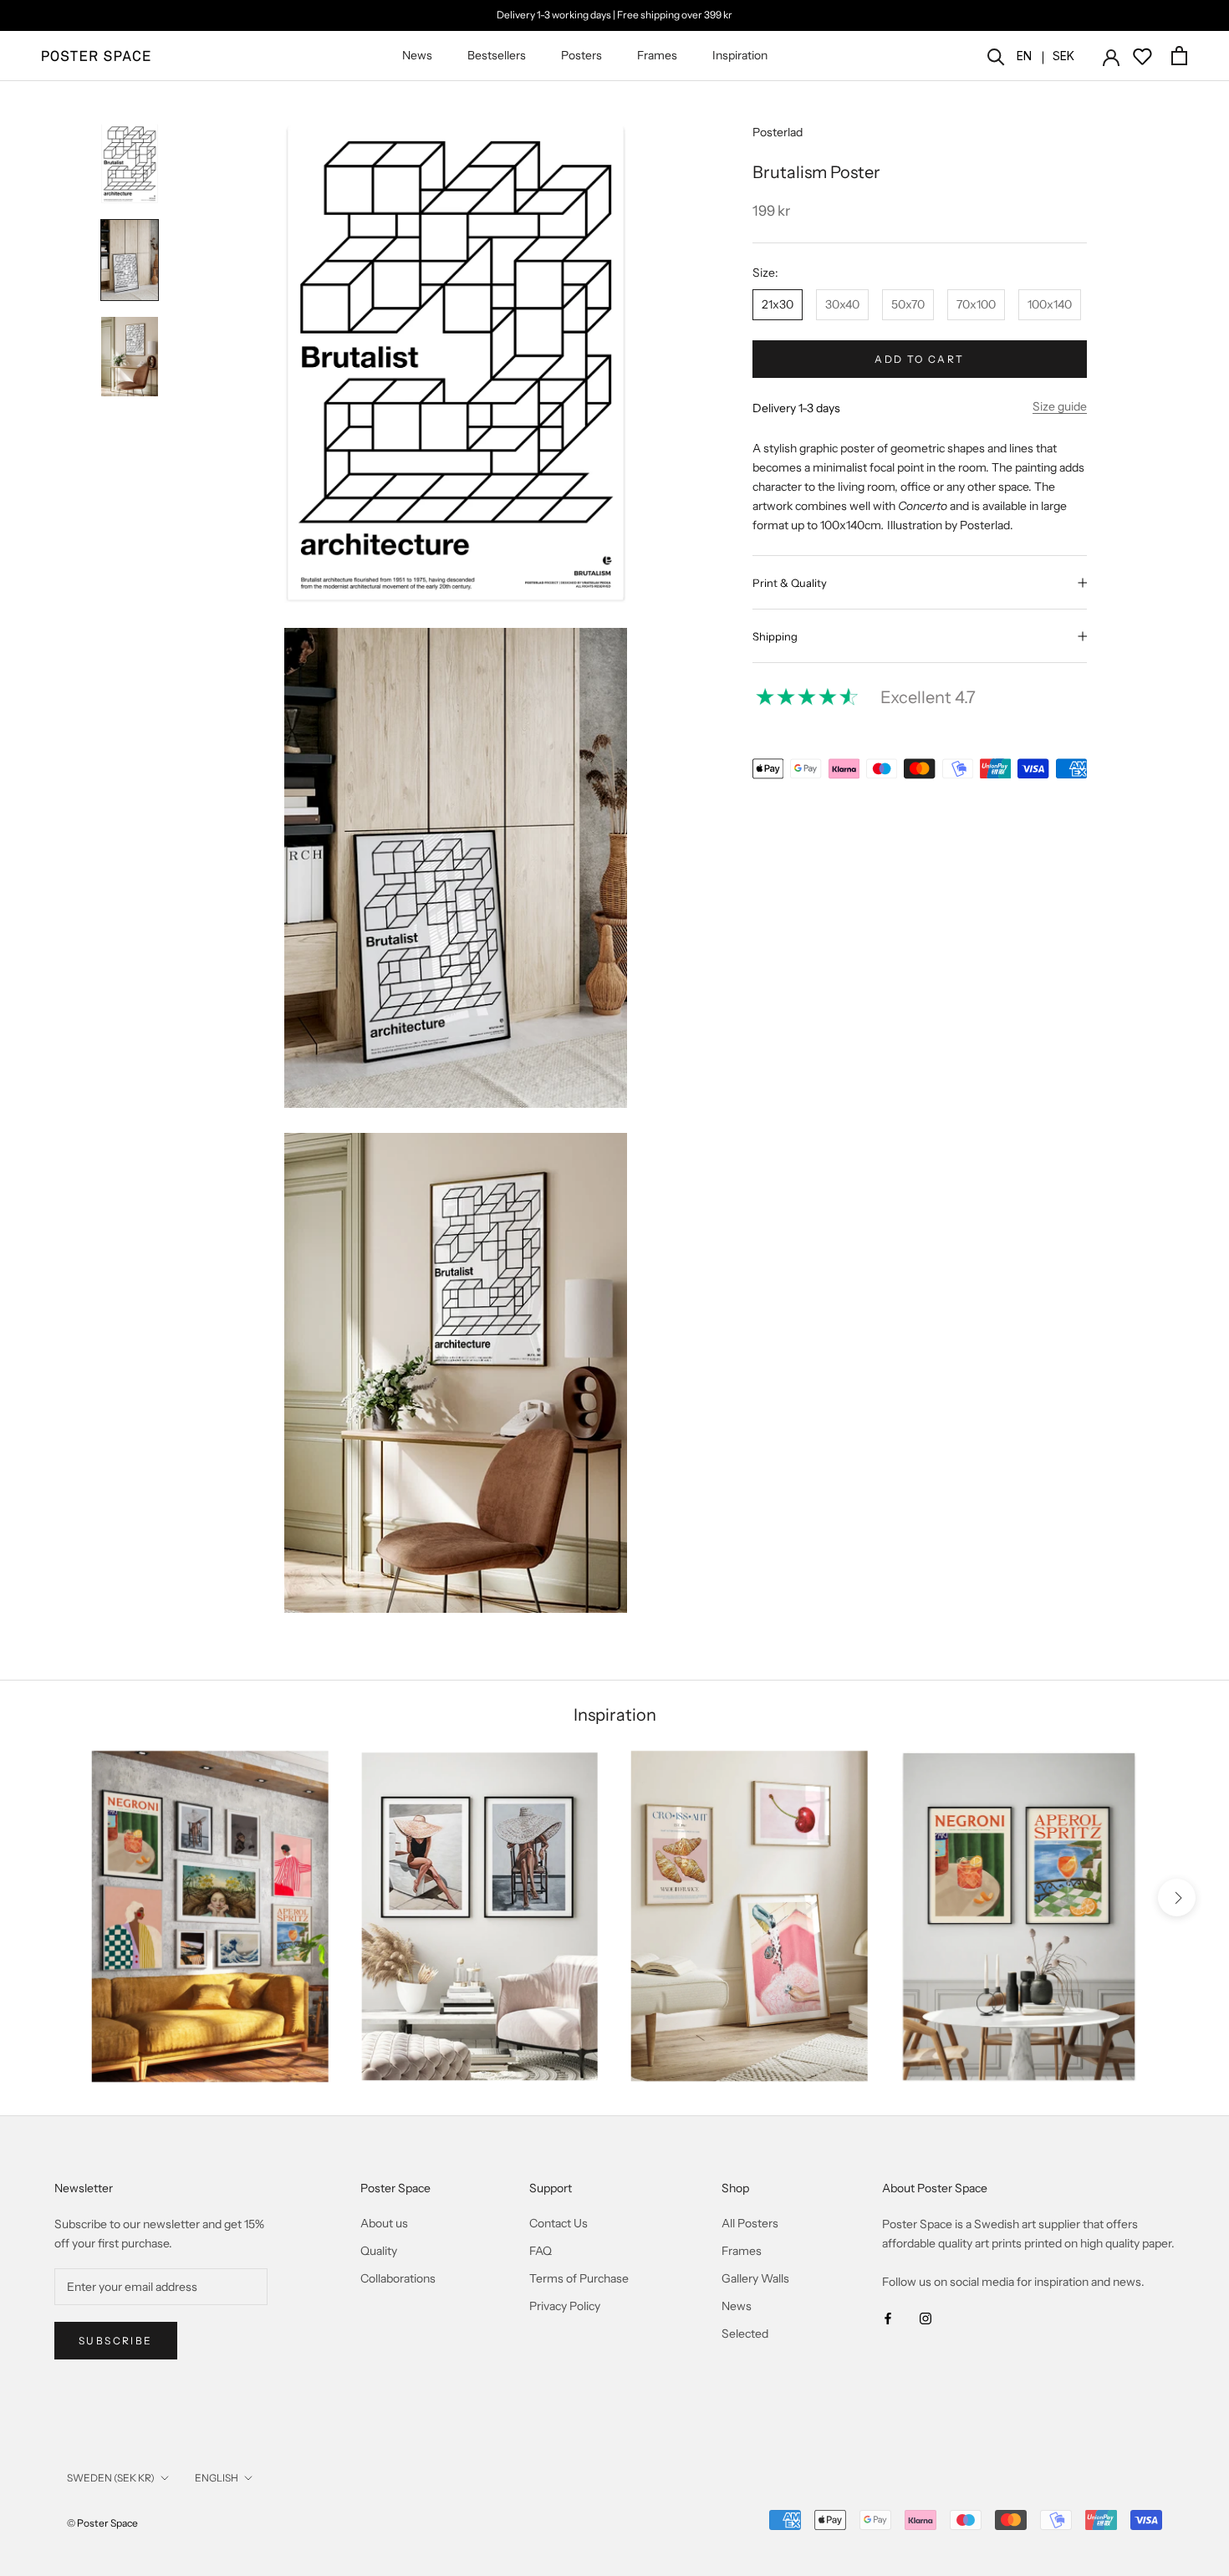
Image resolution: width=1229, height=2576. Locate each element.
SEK (1063, 56)
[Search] (996, 56)
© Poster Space (102, 2523)
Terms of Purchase (579, 2278)
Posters (581, 55)
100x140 (1050, 304)
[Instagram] (926, 2318)
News (417, 55)
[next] (1177, 1898)
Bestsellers (497, 55)
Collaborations (398, 2278)
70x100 (976, 304)
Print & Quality (790, 583)
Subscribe (116, 2341)
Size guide (1060, 406)
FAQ (541, 2251)
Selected (745, 2334)
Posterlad (778, 132)
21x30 (778, 304)
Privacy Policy (565, 2306)
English (217, 2478)
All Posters (750, 2223)
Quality (379, 2251)
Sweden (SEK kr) (111, 2478)
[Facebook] (888, 2318)
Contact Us (558, 2223)
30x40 (842, 304)
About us (384, 2223)
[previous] (52, 1898)
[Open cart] (1179, 56)
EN (1024, 56)
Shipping (775, 636)
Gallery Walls (755, 2278)
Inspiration (740, 55)
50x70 (908, 304)
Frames (657, 55)
